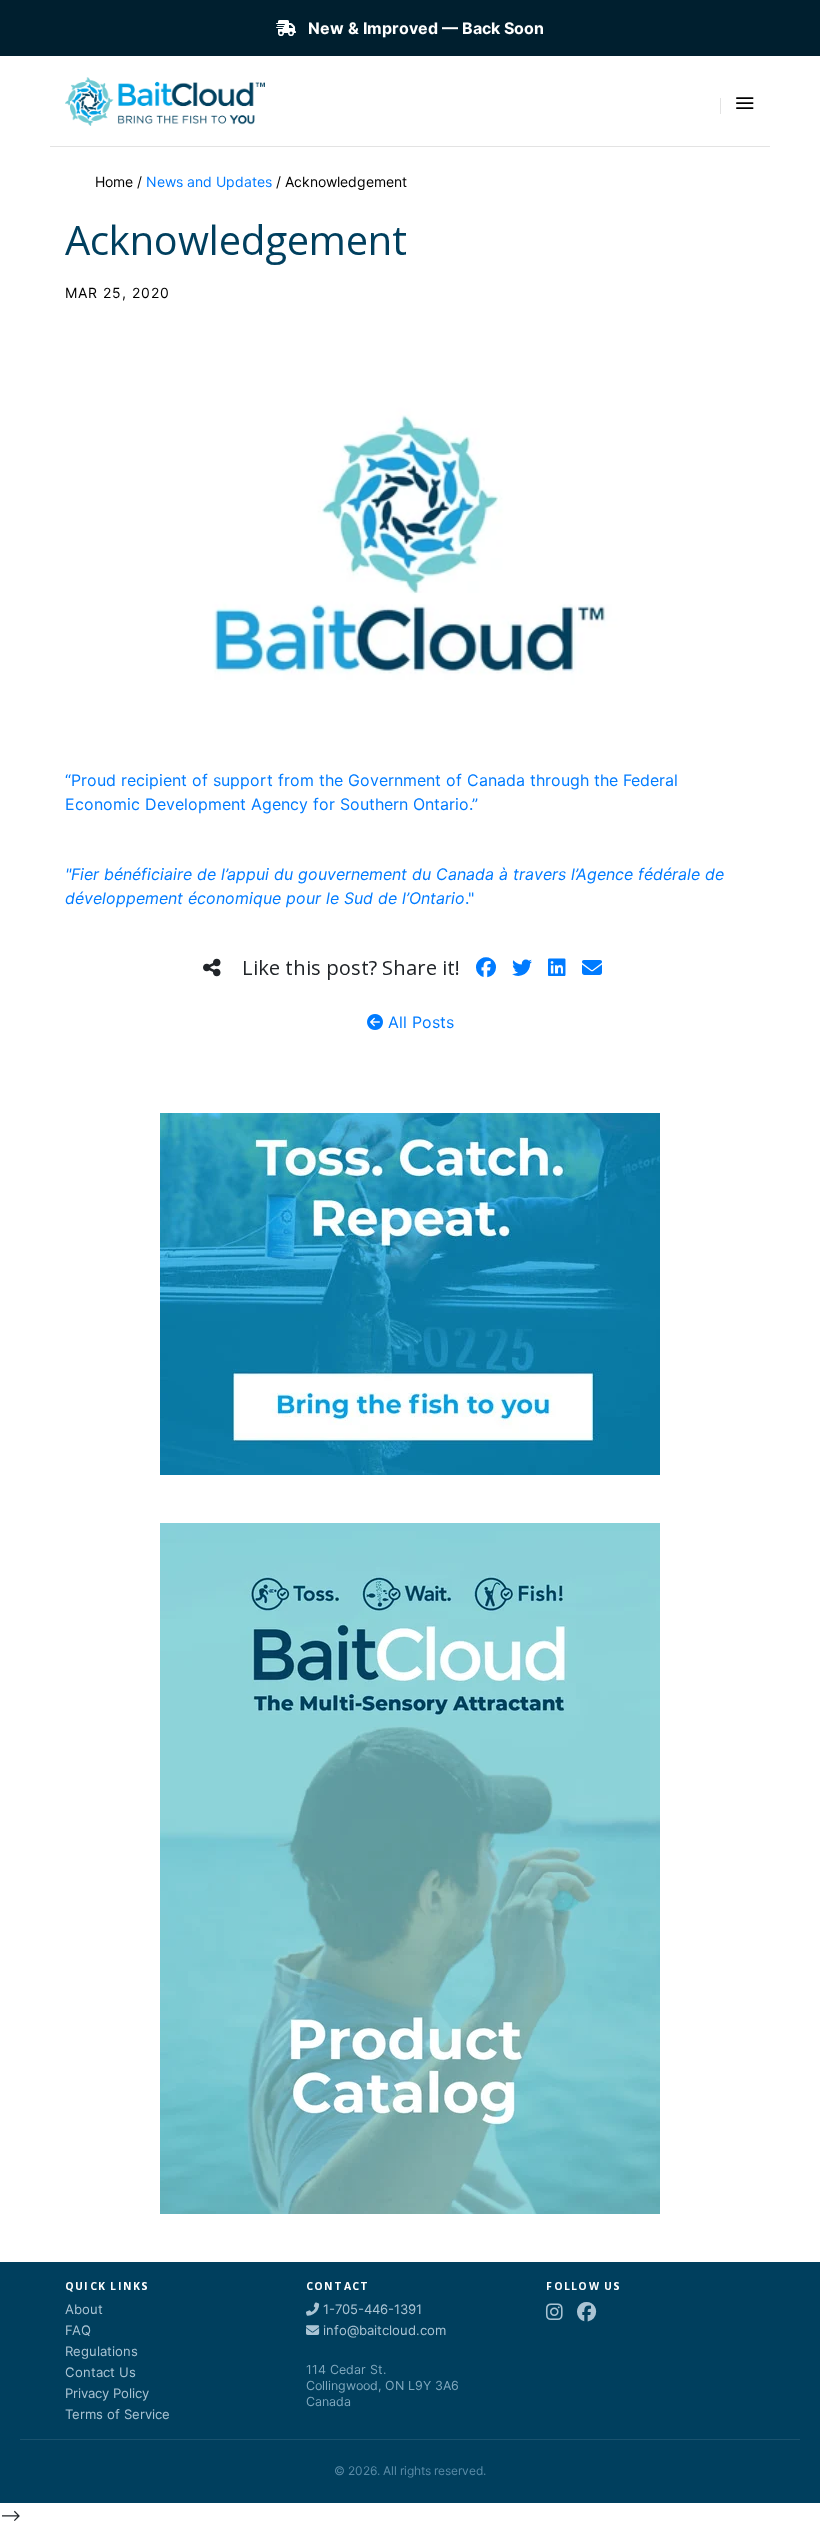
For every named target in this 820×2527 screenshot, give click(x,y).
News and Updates (209, 181)
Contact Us (100, 2372)
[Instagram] (554, 2312)
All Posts (418, 1022)
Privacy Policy (107, 2393)
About (84, 2309)
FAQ (78, 2330)
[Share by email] (592, 968)
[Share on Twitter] (522, 968)
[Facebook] (586, 2312)
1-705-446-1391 (370, 2309)
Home (114, 181)
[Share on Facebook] (486, 968)
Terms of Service (117, 2414)
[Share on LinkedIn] (557, 968)
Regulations (101, 2351)
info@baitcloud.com (382, 2330)
